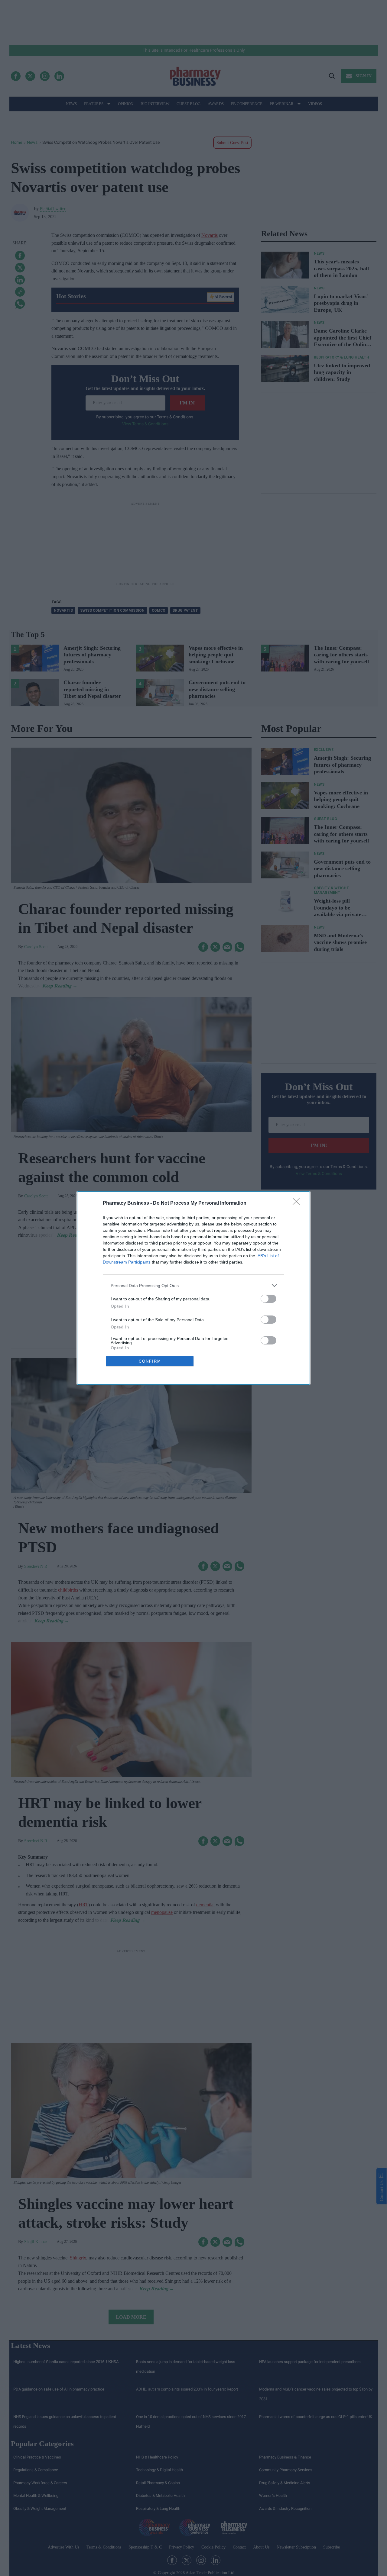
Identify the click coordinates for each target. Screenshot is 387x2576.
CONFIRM (150, 1361)
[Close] (298, 1203)
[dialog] (193, 1288)
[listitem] (193, 1285)
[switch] (268, 1299)
